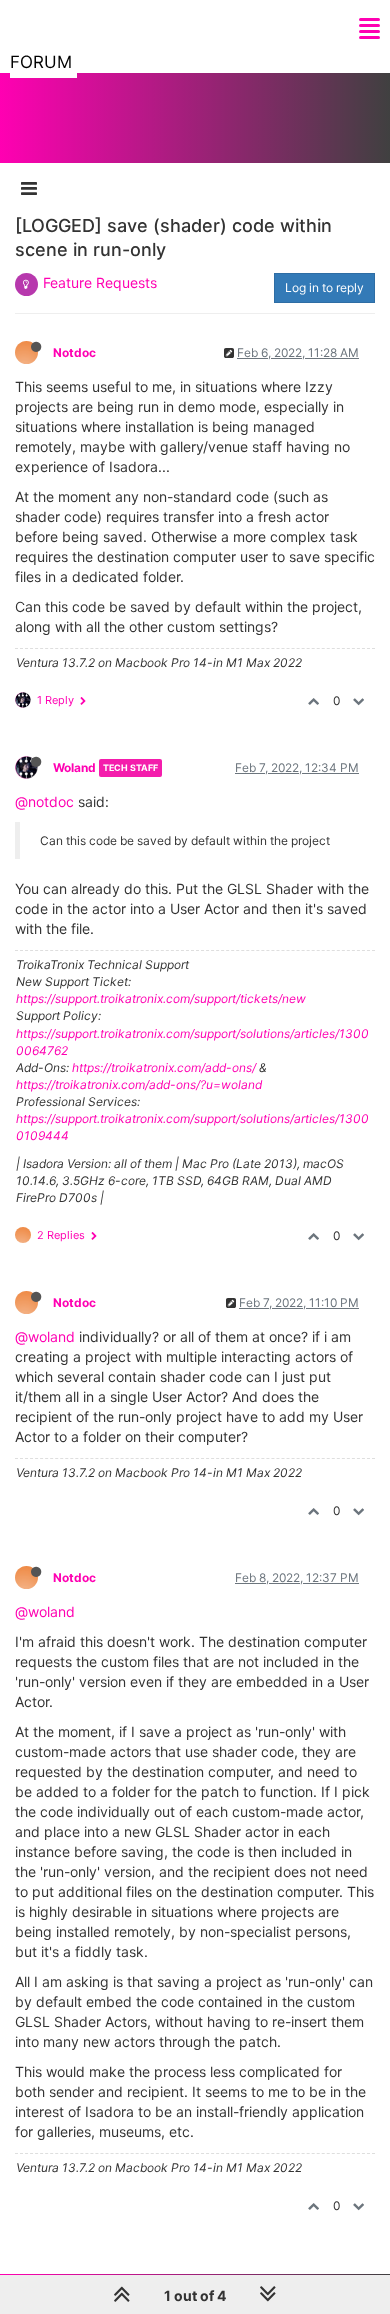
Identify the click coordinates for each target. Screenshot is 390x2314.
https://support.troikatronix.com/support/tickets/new (161, 998)
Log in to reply (324, 287)
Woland (74, 767)
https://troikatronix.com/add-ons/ (164, 1067)
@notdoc (44, 801)
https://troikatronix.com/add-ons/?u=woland (139, 1084)
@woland (45, 1336)
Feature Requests (100, 282)
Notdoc (74, 352)
